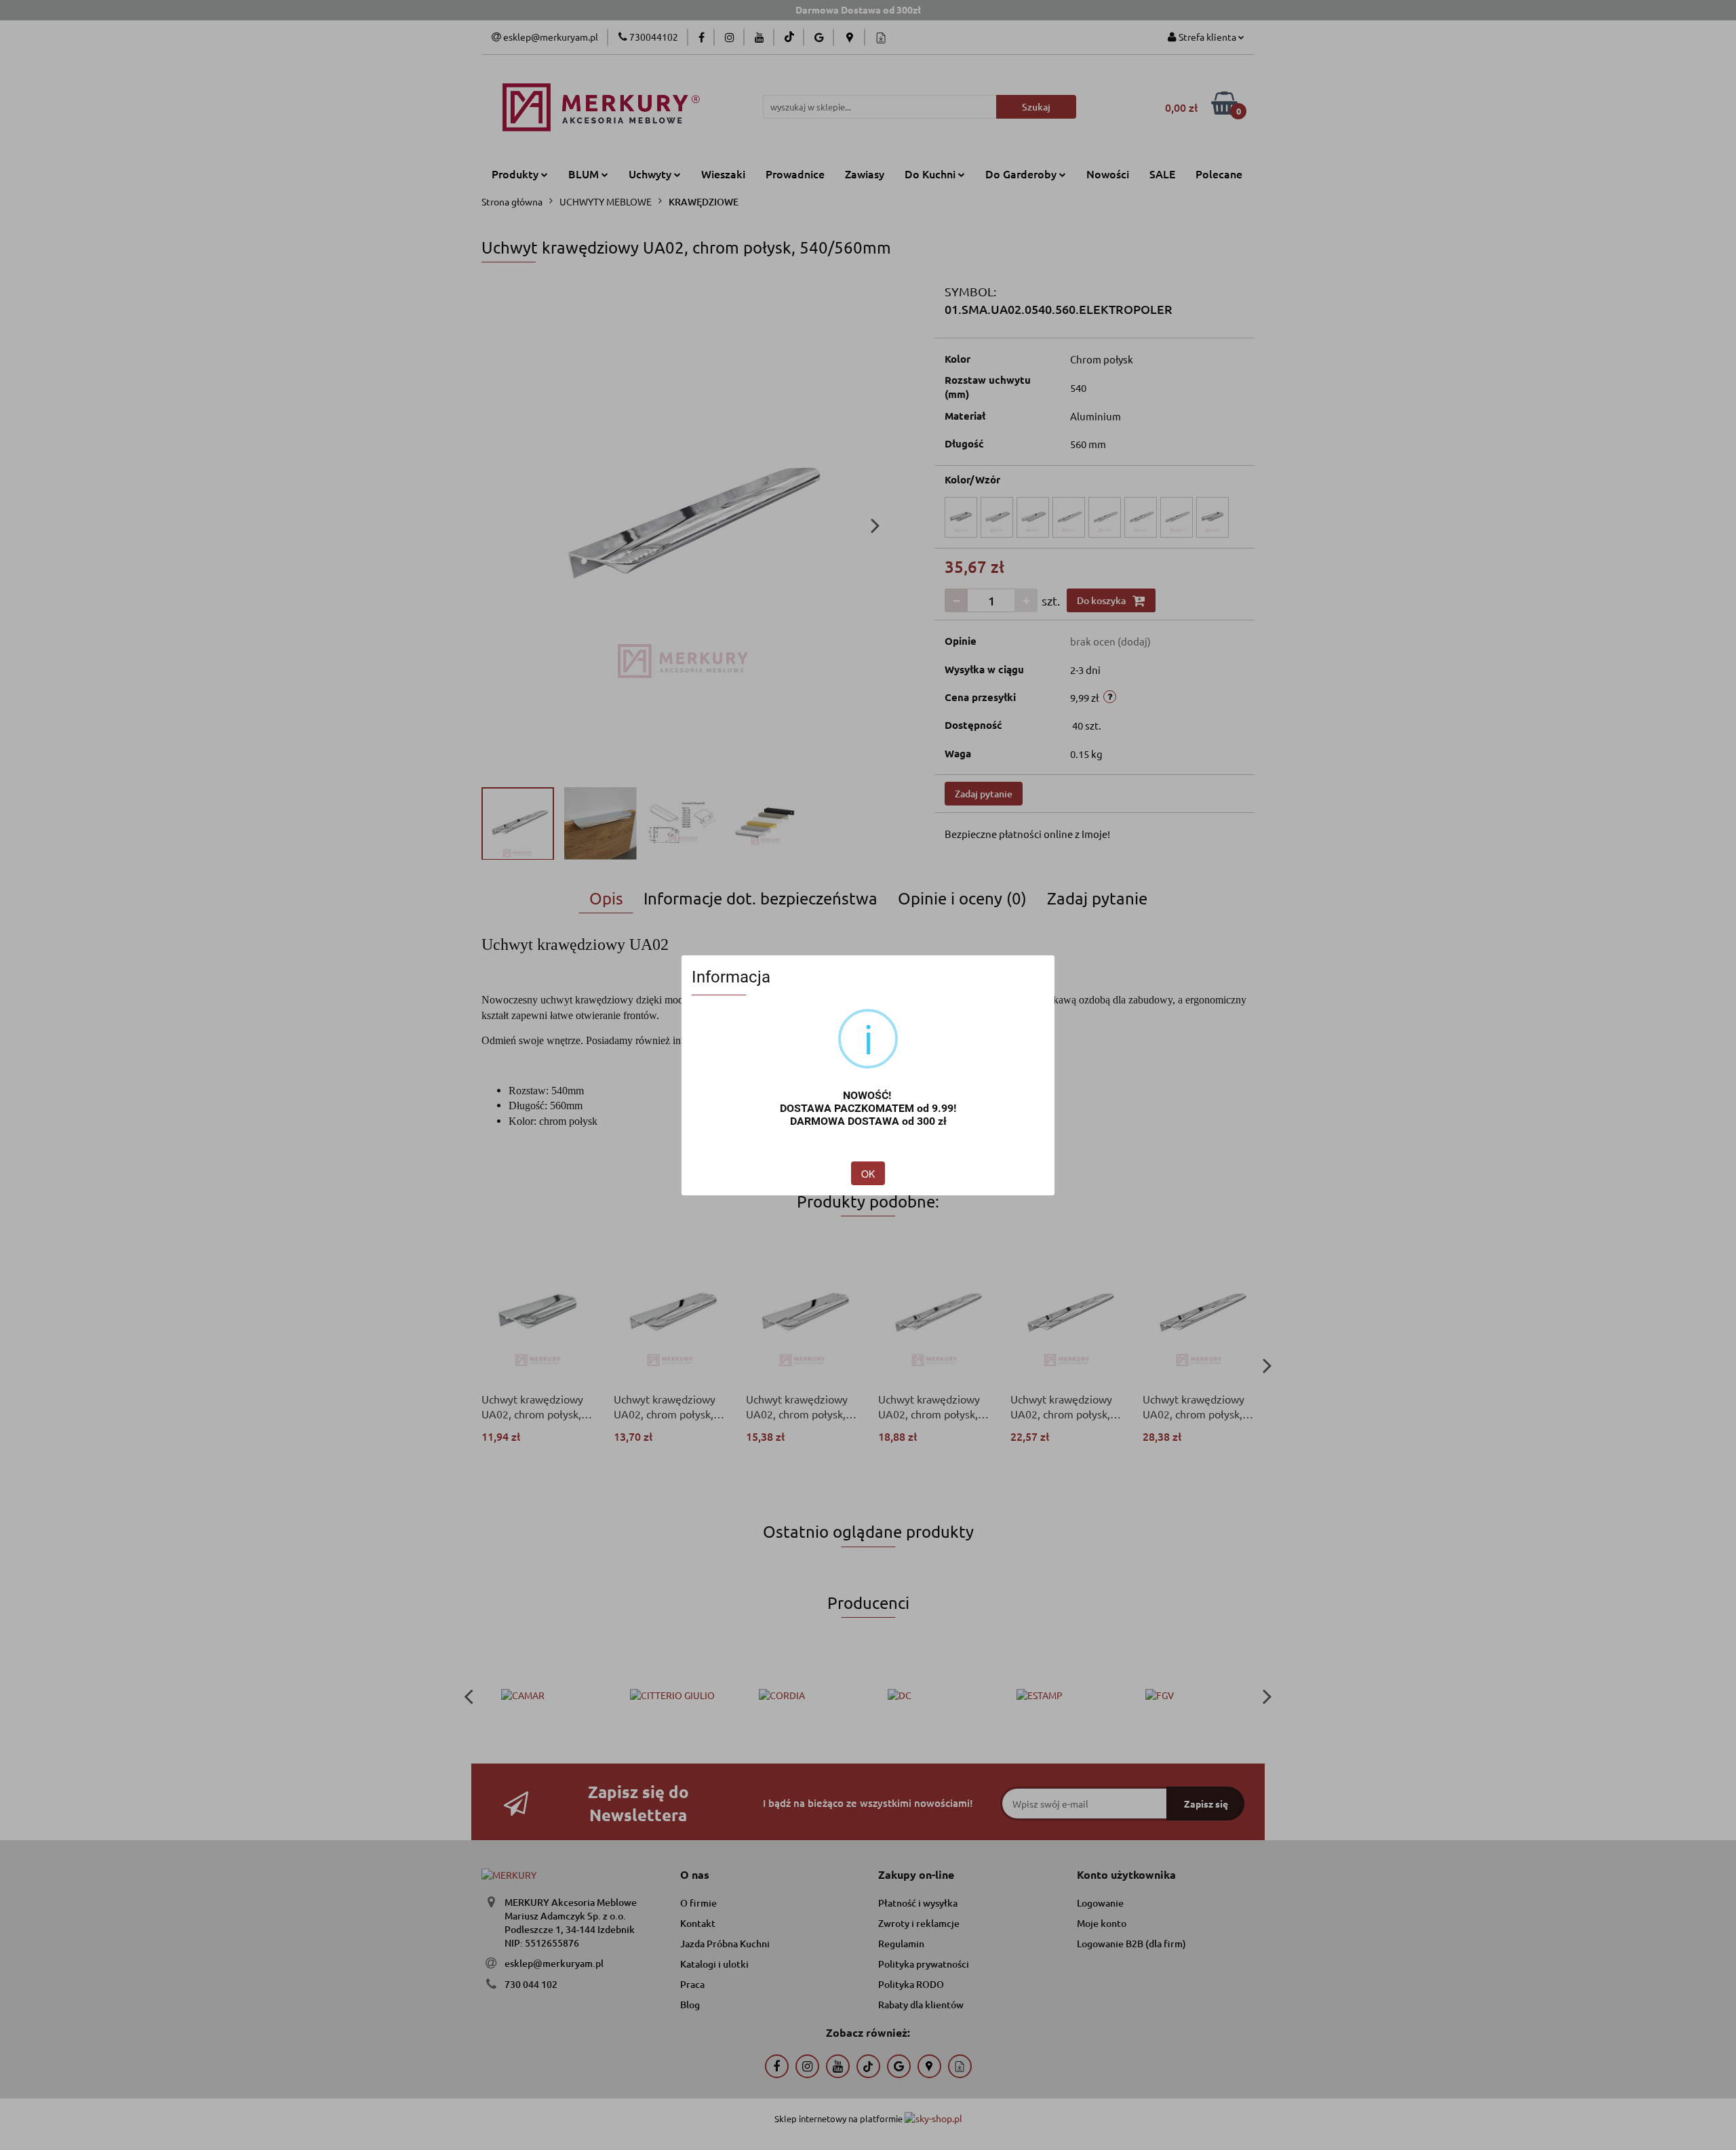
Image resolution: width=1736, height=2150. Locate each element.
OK (868, 1174)
